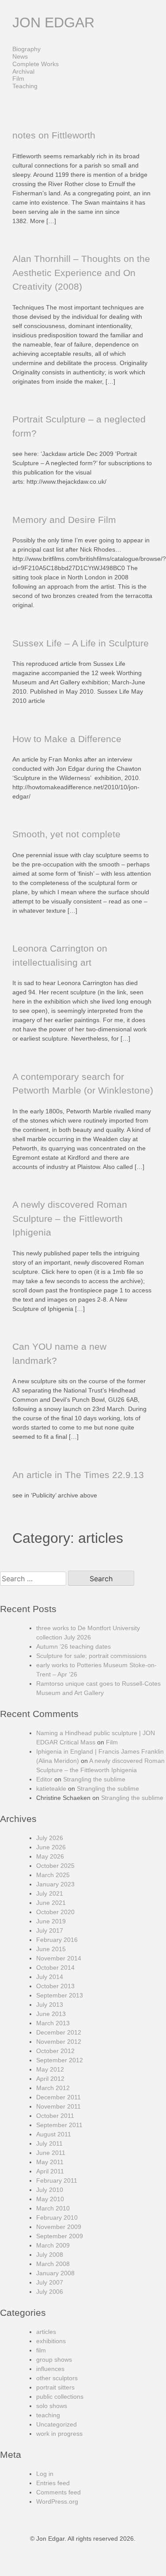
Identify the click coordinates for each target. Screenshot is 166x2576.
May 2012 (50, 2069)
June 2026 (51, 1847)
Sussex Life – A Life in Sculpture (81, 643)
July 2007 (50, 2282)
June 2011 (51, 2153)
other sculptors (57, 2378)
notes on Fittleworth (54, 135)
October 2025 (55, 1866)
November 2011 (58, 2106)
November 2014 (59, 1958)
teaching (48, 2415)
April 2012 (50, 2079)
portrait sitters (55, 2387)
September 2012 (60, 2060)
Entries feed (53, 2483)
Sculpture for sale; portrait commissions (91, 1656)
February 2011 (57, 2180)
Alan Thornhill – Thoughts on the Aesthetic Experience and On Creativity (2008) (81, 273)
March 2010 (53, 2208)
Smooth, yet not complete (66, 834)
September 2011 (59, 2125)
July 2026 (50, 1838)
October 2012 (55, 2051)
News (20, 56)
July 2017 (50, 1930)
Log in (45, 2474)
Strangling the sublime (94, 1779)
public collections (60, 2397)
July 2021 (50, 1893)
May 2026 (50, 1856)
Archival (23, 71)
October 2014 (55, 1967)
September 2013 (60, 1995)
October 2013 (55, 1986)
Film (18, 78)
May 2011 (50, 2162)
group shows (54, 2359)
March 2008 (53, 2264)
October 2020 (55, 1912)
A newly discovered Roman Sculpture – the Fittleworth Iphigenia (70, 1218)
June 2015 (51, 1949)
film (41, 2350)
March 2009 (53, 2245)
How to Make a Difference (67, 739)
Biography (26, 49)
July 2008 (50, 2255)
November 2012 (59, 2042)
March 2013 (53, 2023)
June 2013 (51, 2014)
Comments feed (58, 2492)
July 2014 (50, 1977)
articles (46, 2332)
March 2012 (53, 2088)
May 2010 (50, 2199)
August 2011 (54, 2134)
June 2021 (51, 1903)
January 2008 (55, 2273)
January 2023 (55, 1884)
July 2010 (50, 2190)
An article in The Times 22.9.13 (78, 1475)
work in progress (59, 2434)
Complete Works (36, 64)
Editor (44, 1779)
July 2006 (50, 2292)
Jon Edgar (53, 22)
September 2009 (60, 2236)
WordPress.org (57, 2501)
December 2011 (58, 2097)
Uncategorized (57, 2424)
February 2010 (57, 2218)
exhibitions (51, 2341)
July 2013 (50, 2005)
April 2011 (50, 2171)
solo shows (52, 2406)
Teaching (25, 86)
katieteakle (51, 1788)
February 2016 (57, 1940)
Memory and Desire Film (64, 520)
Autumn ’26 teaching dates (74, 1646)
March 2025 (53, 1875)
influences (50, 2369)
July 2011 (49, 2143)
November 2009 (59, 2227)
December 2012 (59, 2032)
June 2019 (51, 1921)
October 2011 (55, 2116)
